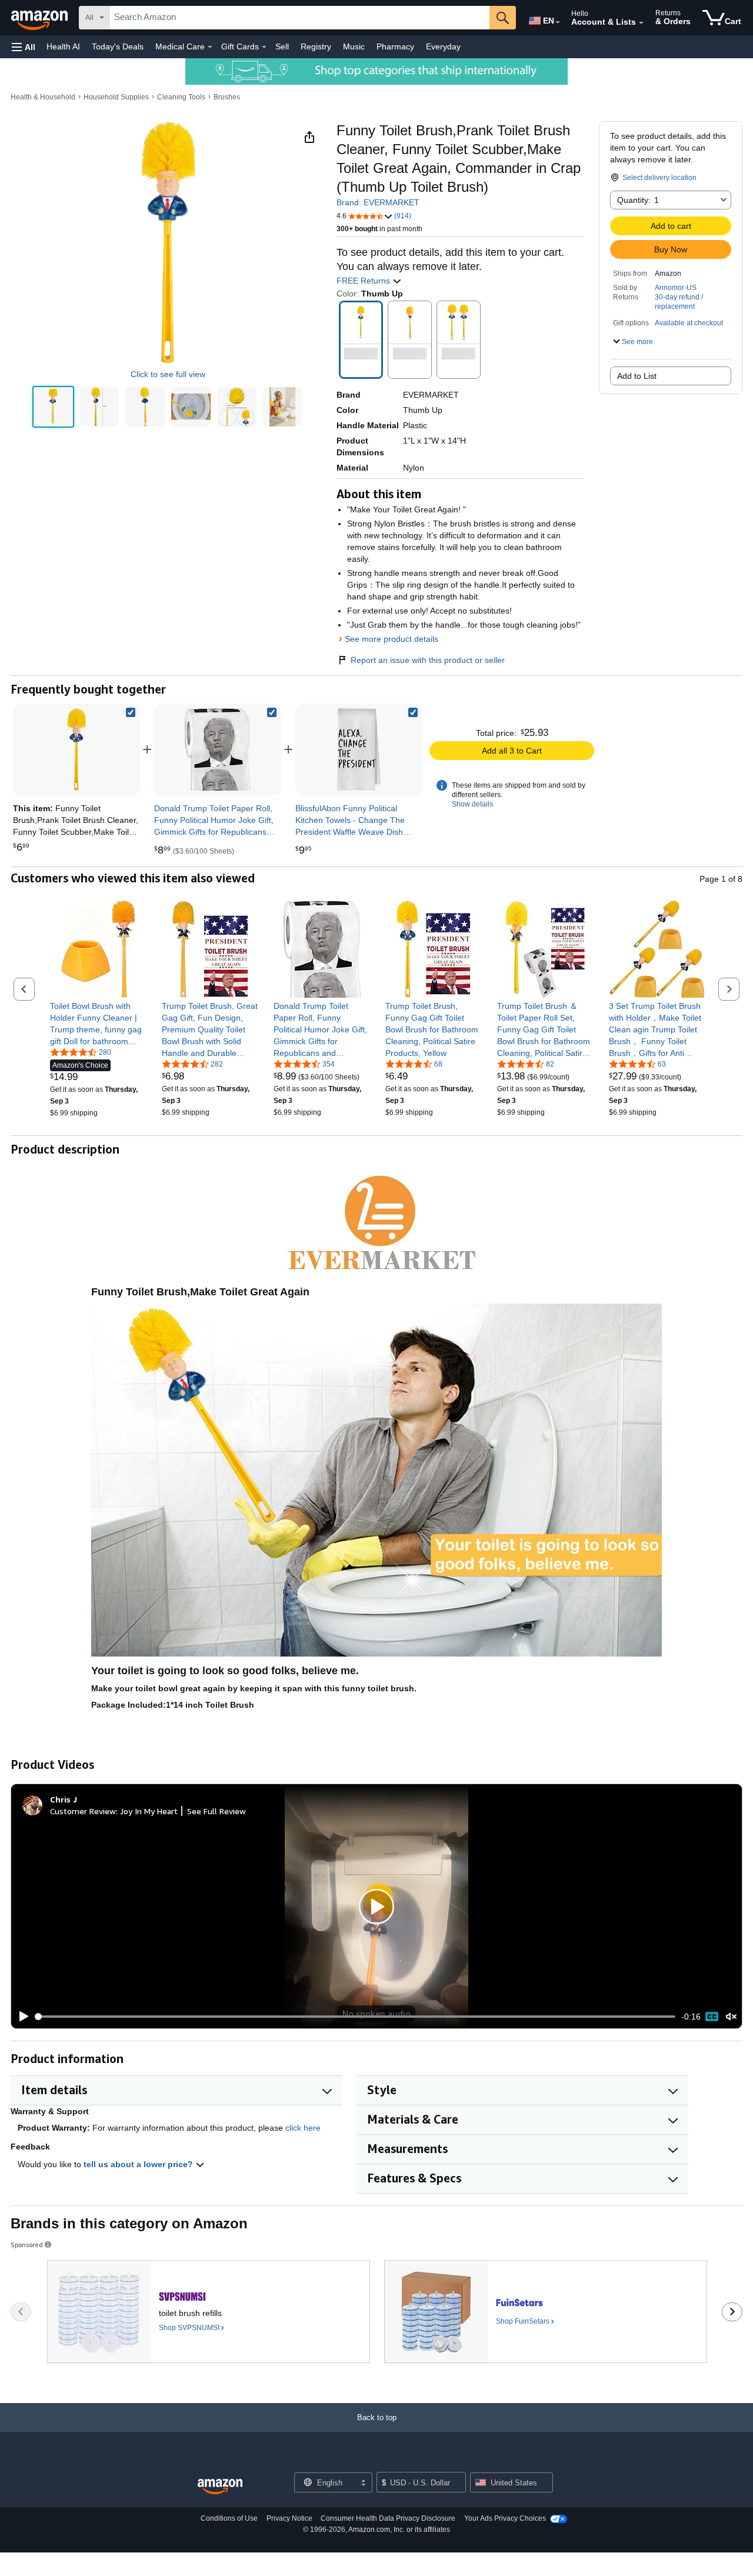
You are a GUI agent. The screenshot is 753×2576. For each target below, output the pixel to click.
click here (303, 2128)
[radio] (53, 407)
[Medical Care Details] (210, 47)
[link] (218, 749)
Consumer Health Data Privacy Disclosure (388, 2518)
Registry (316, 46)
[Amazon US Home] (220, 2487)
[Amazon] (41, 18)
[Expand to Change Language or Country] (558, 22)
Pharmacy (395, 46)
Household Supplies (116, 97)
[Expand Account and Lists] (641, 23)
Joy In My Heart (149, 1811)
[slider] (356, 2017)
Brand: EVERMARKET (378, 202)
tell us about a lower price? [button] (139, 2164)
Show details (472, 804)
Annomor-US (676, 288)
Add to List (637, 376)
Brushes (227, 97)
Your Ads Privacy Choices (505, 2518)
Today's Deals (118, 46)
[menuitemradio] (712, 2017)
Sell (282, 46)
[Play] (21, 2017)
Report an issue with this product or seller (428, 660)
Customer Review (83, 1811)
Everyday (443, 46)
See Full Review (216, 1811)
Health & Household (43, 97)
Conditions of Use (229, 2518)
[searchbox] (299, 18)
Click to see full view (168, 374)
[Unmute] (731, 2017)
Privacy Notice (289, 2518)
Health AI (63, 46)
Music (354, 46)
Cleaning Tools (181, 97)
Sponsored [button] (27, 2245)
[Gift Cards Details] (264, 47)
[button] (24, 47)
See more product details (392, 639)
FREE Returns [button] (364, 281)
